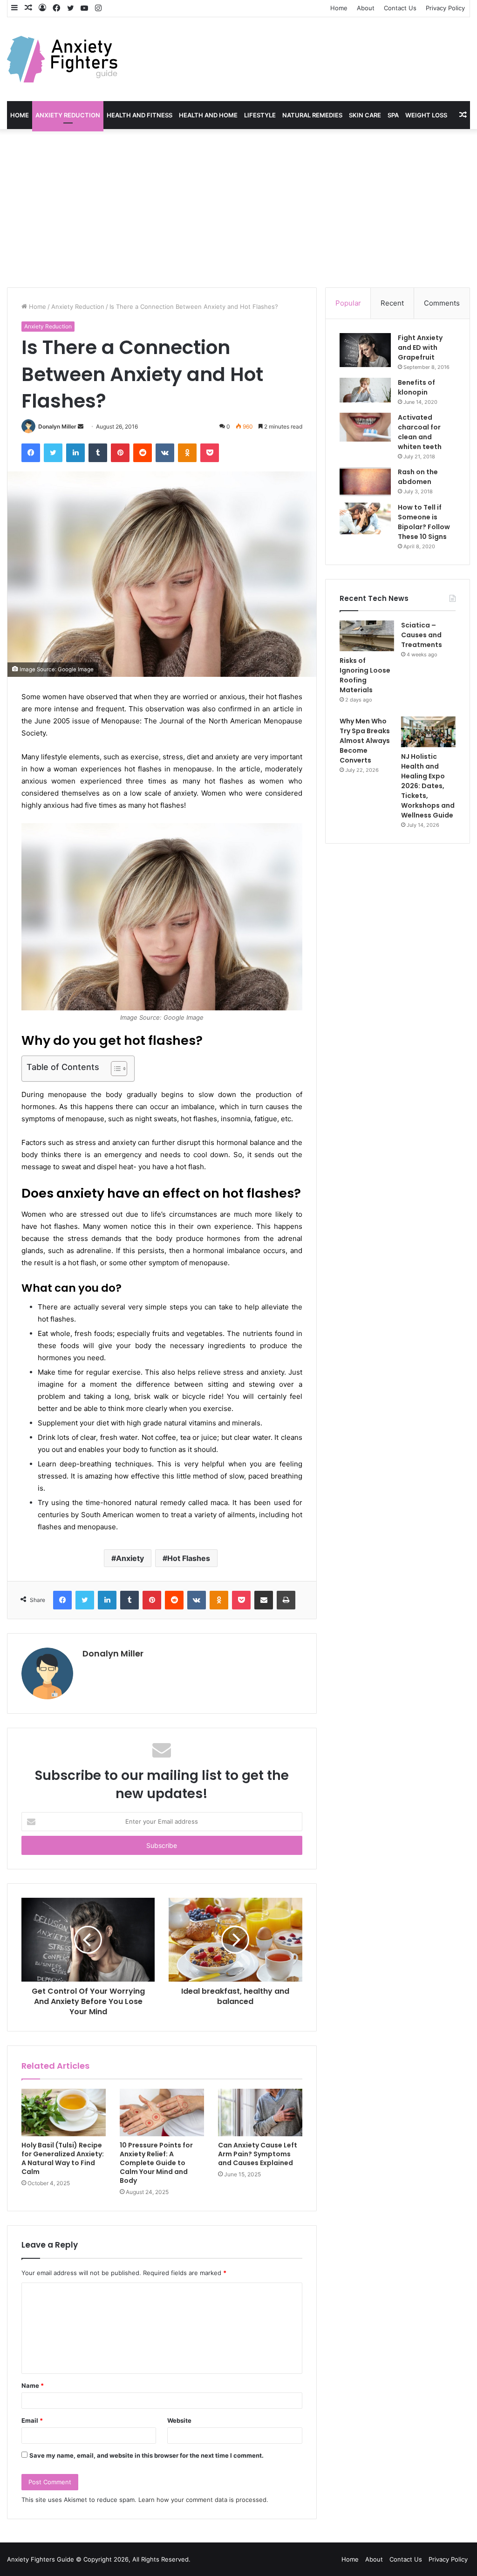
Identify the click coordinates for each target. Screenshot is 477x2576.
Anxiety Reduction (68, 115)
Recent (392, 303)
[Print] (286, 1600)
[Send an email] (81, 426)
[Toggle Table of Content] (114, 1069)
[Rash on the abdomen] (365, 482)
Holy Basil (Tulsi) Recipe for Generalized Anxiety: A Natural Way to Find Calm (63, 2158)
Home (339, 8)
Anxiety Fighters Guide (41, 2559)
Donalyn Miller (57, 426)
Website (179, 2420)
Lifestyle (260, 115)
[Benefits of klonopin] (365, 390)
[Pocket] (210, 453)
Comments (442, 303)
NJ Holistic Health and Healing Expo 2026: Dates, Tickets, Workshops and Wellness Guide (428, 786)
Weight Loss (426, 115)
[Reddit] (143, 453)
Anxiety (130, 1558)
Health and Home (208, 115)
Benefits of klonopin (416, 387)
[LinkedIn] (75, 453)
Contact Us (400, 8)
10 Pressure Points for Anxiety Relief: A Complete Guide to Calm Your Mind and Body (156, 2163)
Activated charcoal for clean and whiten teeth (420, 432)
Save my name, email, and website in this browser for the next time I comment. (147, 2455)
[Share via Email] (264, 1600)
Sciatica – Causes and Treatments (422, 635)
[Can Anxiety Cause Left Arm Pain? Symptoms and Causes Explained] (260, 2113)
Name (33, 2385)
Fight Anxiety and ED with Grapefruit (420, 348)
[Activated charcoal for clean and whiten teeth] (365, 427)
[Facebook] (31, 453)
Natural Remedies (312, 115)
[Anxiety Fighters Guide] (62, 59)
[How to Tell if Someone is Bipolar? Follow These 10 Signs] (365, 518)
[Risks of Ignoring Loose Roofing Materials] (367, 636)
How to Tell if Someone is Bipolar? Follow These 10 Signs (424, 522)
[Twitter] (53, 453)
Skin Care (365, 115)
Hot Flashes (189, 1558)
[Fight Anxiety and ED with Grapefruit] (365, 350)
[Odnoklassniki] (187, 453)
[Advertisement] (238, 208)
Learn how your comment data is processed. (203, 2500)
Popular (348, 303)
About (366, 8)
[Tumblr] (98, 453)
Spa (393, 115)
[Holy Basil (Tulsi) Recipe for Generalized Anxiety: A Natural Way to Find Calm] (64, 2113)
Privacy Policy (445, 8)
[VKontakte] (165, 453)
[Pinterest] (120, 453)
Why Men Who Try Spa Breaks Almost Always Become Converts (365, 741)
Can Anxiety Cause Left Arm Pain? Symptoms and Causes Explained (258, 2154)
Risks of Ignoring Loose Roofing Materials (365, 675)
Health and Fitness (140, 115)
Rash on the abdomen (418, 477)
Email (32, 2420)
